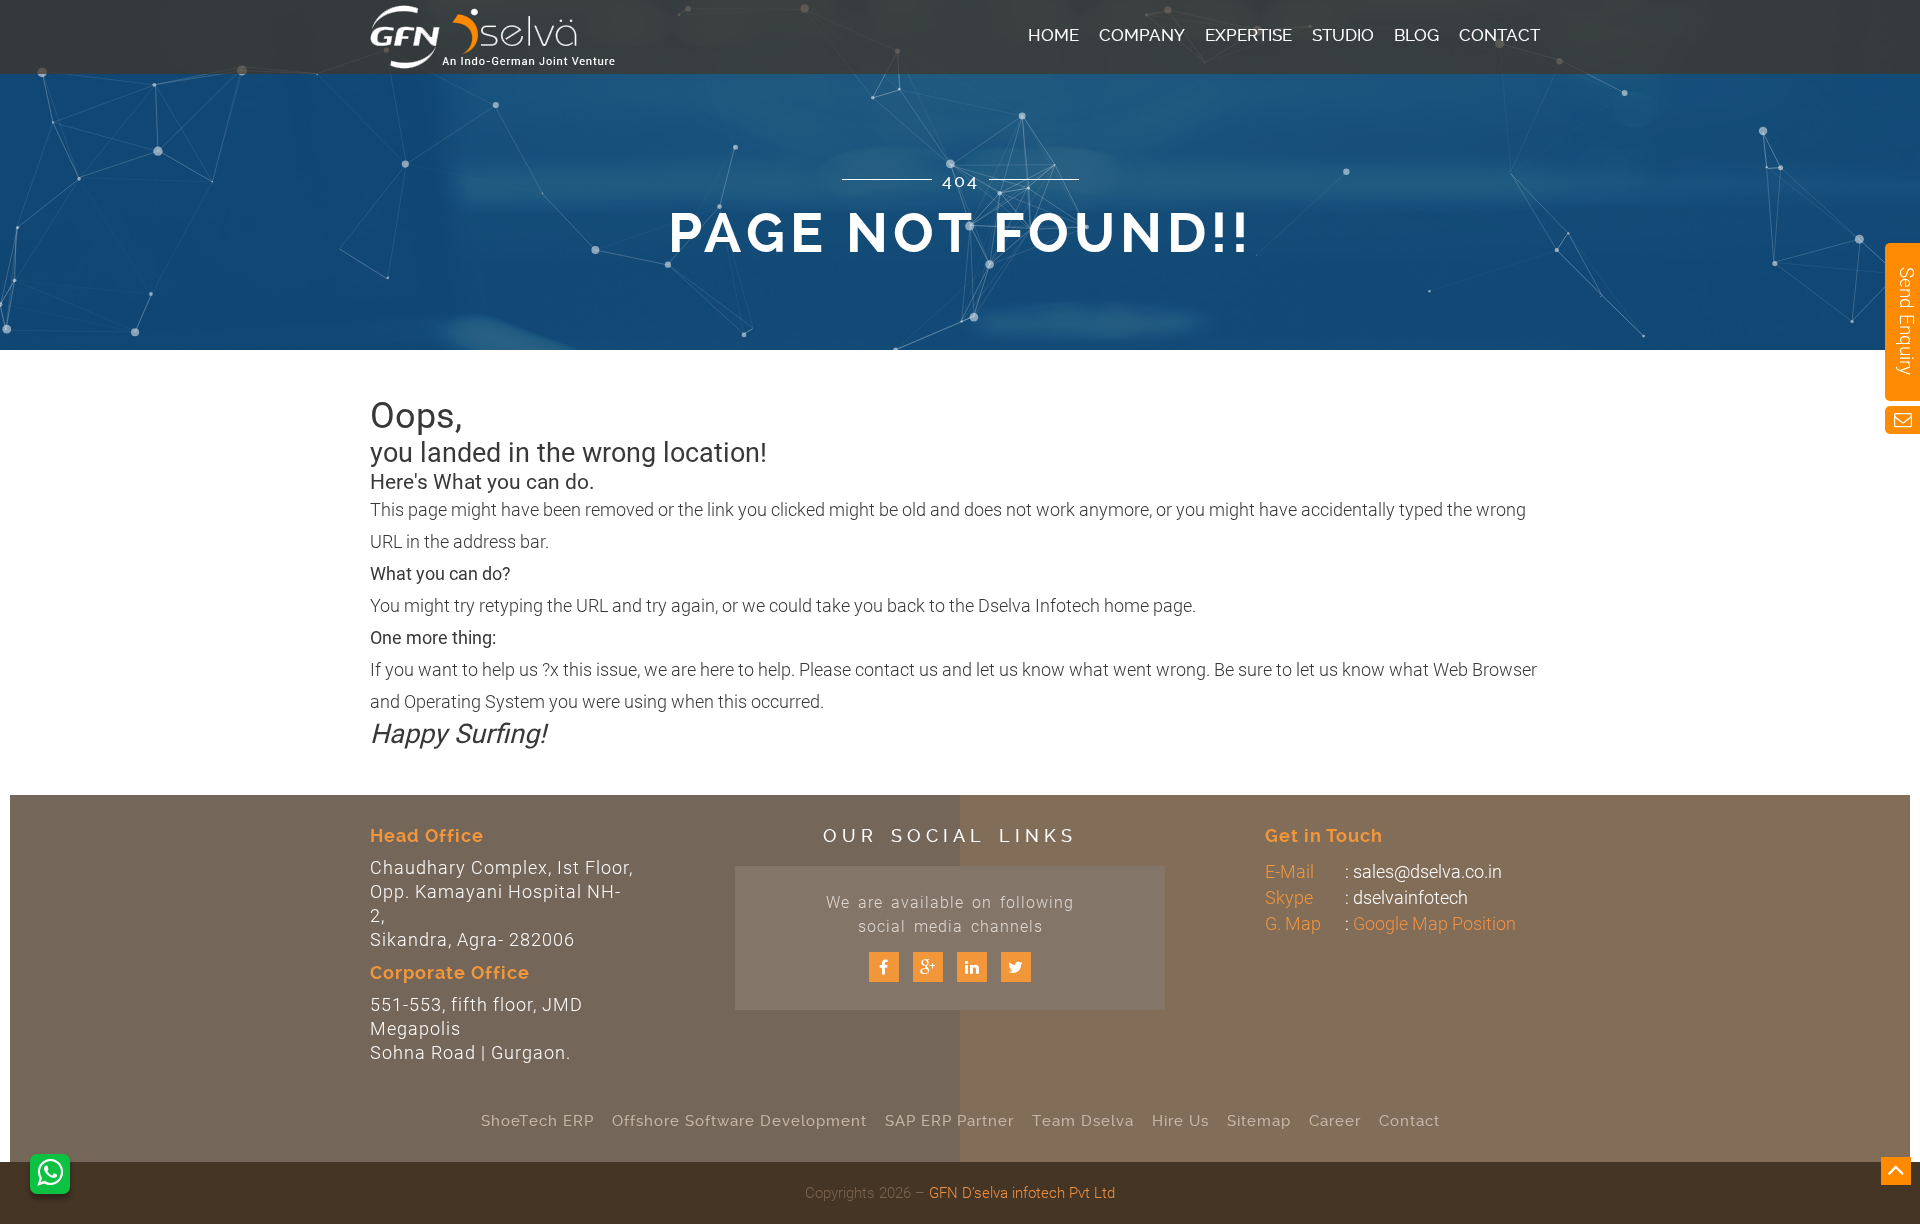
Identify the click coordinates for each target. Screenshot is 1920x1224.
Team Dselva (1083, 1121)
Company (1142, 35)
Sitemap (1259, 1121)
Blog (1416, 35)
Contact (1499, 35)
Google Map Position (1434, 923)
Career (1335, 1121)
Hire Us (1180, 1121)
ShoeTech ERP (537, 1121)
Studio (1343, 35)
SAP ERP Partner (949, 1121)
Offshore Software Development (739, 1121)
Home (1053, 35)
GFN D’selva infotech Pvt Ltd (1022, 1193)
